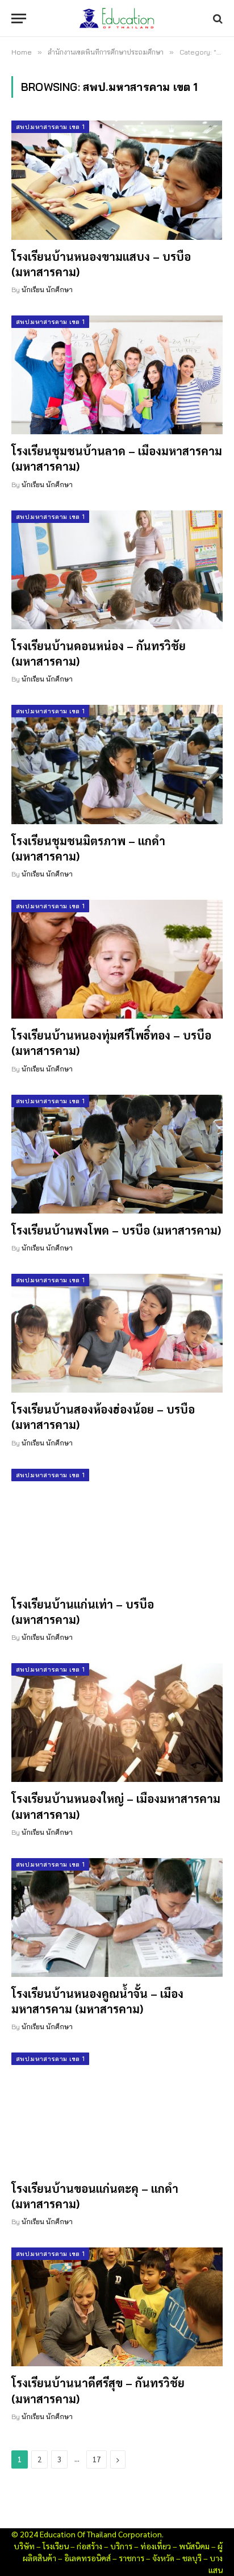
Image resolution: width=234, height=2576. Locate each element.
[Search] (217, 18)
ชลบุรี (192, 2558)
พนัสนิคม (194, 2546)
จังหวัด (163, 2558)
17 (97, 2459)
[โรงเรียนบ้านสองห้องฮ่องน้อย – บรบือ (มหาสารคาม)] (117, 1333)
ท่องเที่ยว (156, 2546)
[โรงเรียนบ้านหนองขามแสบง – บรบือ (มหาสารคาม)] (117, 180)
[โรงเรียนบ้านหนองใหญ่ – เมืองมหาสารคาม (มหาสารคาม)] (117, 1723)
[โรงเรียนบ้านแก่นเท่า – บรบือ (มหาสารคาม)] (117, 1528)
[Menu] (19, 18)
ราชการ (131, 2558)
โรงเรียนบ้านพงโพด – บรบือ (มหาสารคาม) (116, 1230)
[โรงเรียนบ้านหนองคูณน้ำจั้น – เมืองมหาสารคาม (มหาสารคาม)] (117, 1918)
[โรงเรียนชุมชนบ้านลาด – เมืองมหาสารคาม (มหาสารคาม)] (117, 375)
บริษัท (24, 2546)
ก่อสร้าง (89, 2546)
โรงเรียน (56, 2546)
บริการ (121, 2546)
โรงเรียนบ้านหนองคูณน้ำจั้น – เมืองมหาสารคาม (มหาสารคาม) (97, 2001)
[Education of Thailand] (117, 18)
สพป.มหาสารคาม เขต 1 (50, 127)
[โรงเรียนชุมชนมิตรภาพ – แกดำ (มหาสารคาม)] (117, 764)
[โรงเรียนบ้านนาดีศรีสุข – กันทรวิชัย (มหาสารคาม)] (117, 2307)
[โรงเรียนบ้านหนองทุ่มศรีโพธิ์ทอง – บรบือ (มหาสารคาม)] (117, 959)
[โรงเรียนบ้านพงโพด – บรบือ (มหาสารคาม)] (117, 1154)
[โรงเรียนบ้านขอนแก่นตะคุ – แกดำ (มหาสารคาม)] (117, 2112)
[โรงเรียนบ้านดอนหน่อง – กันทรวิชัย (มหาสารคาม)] (117, 570)
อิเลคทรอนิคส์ (87, 2558)
